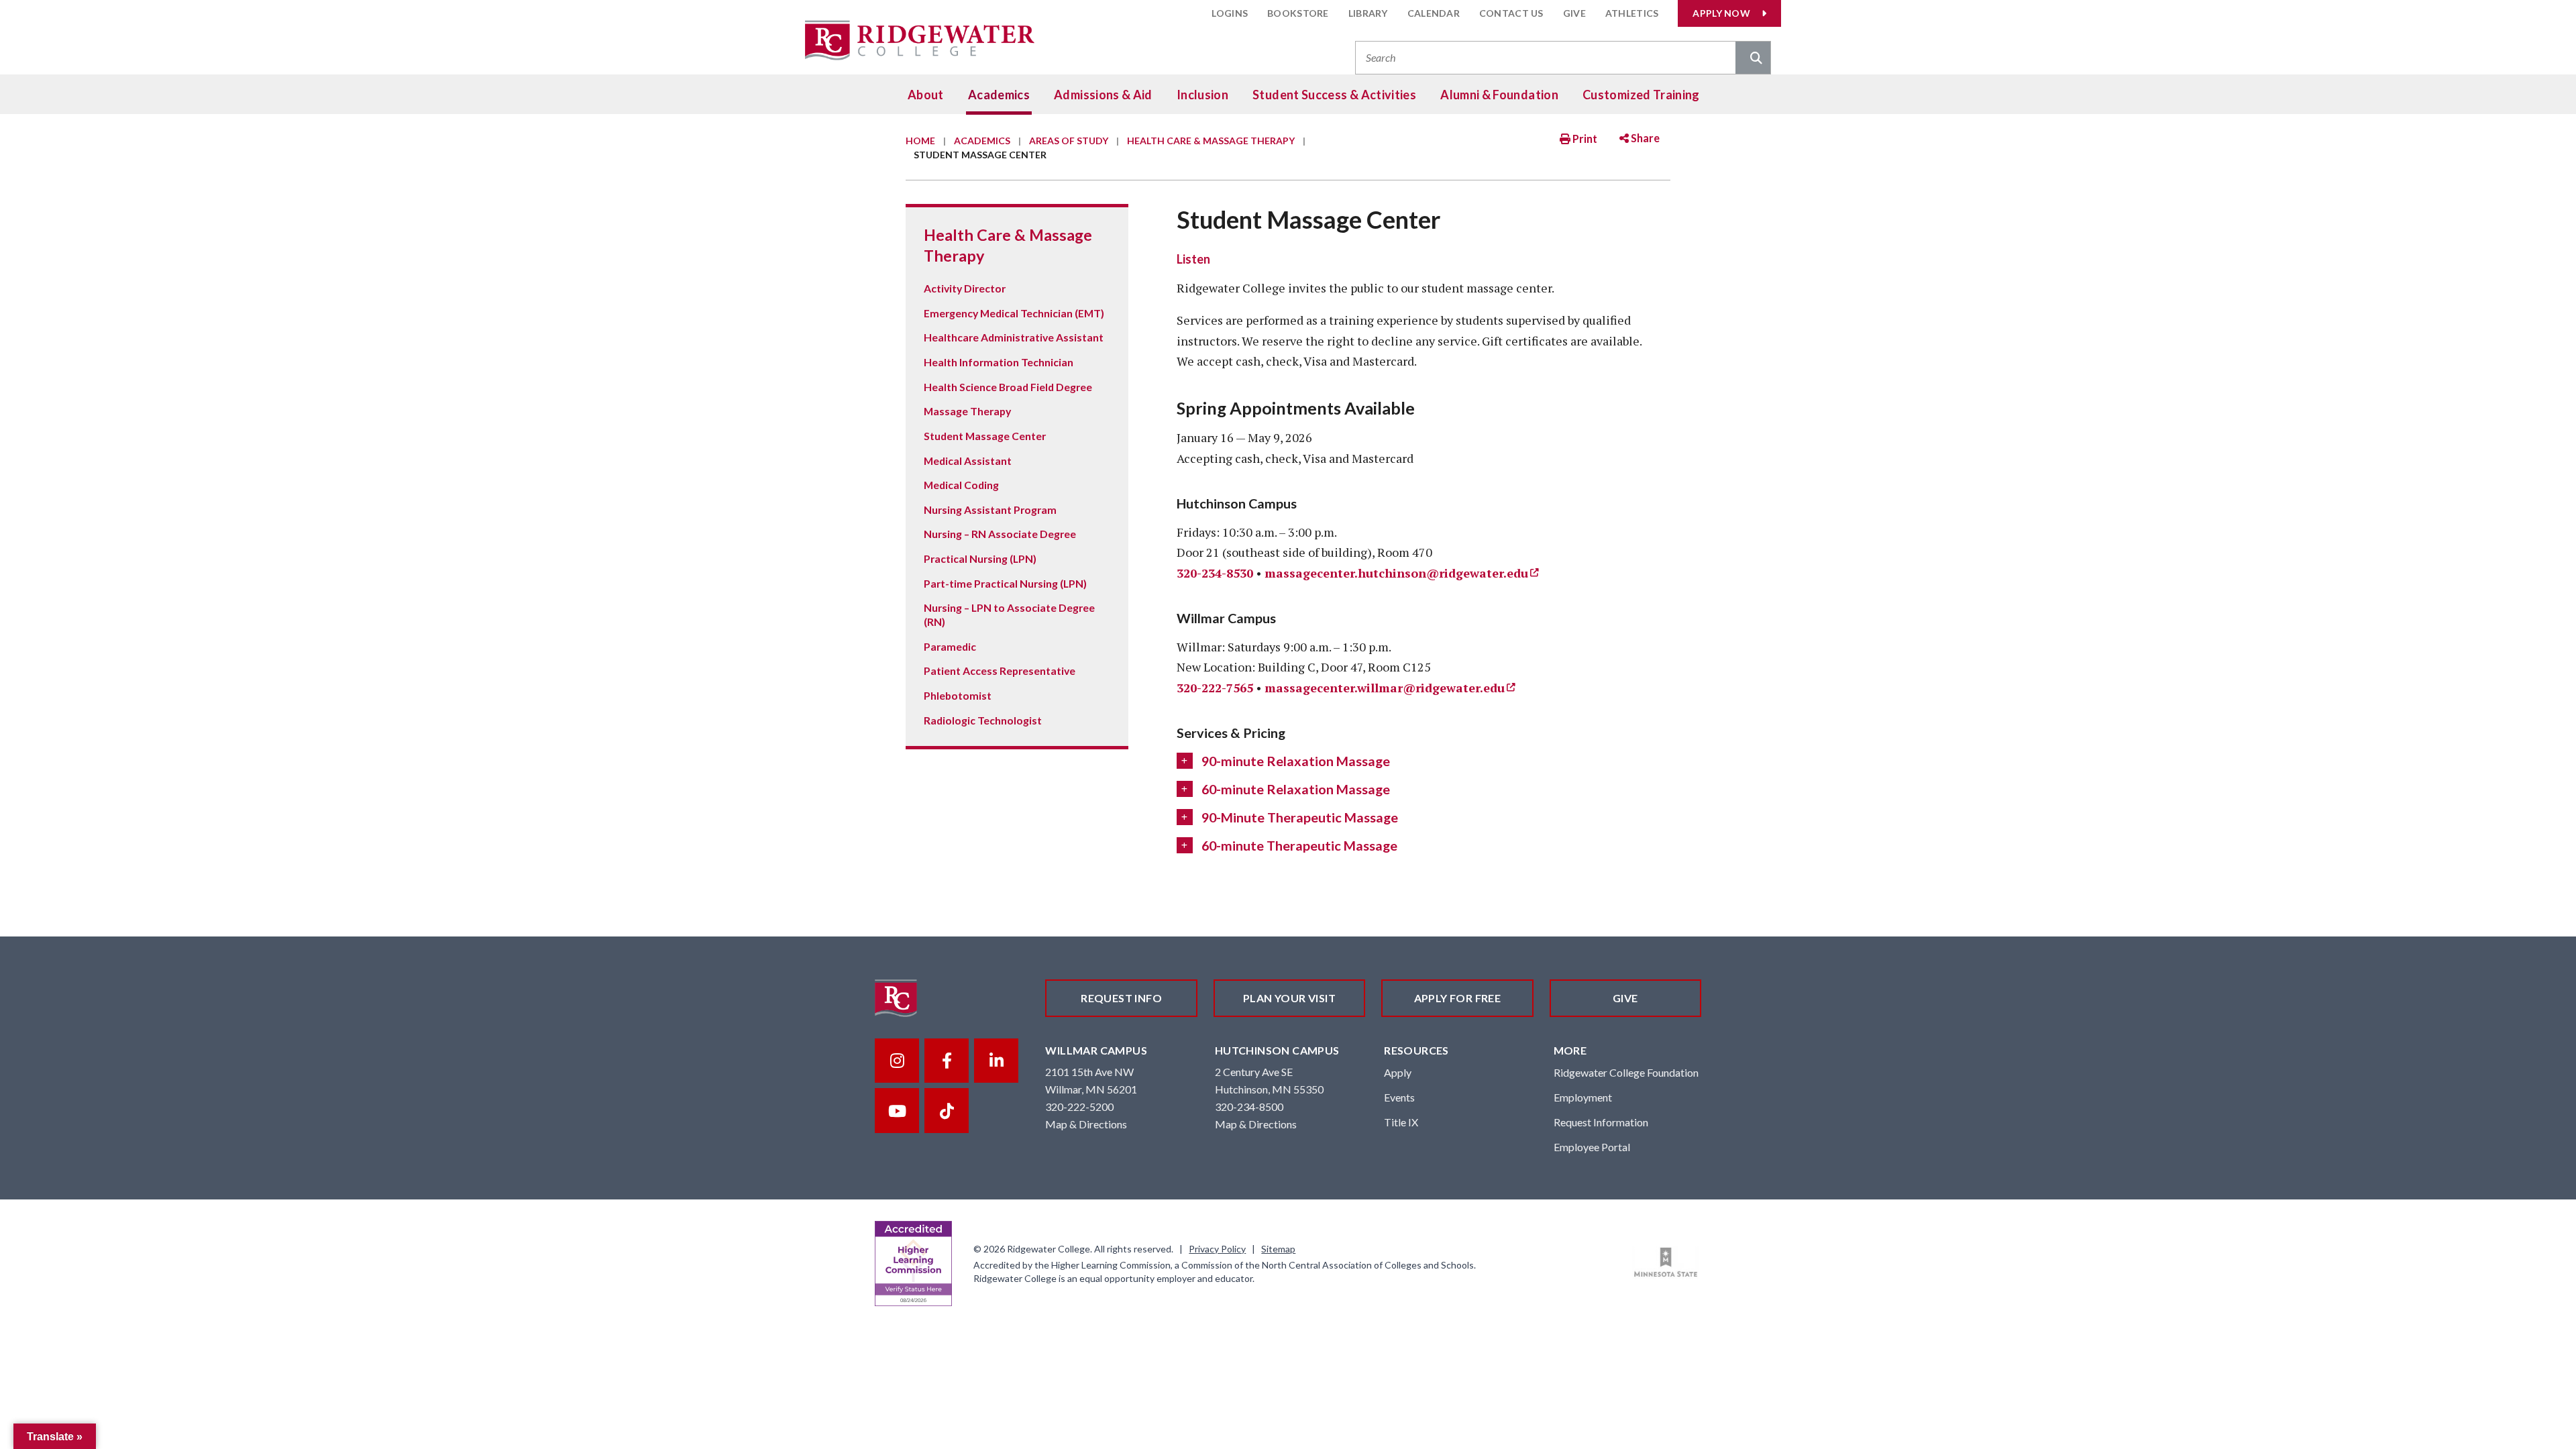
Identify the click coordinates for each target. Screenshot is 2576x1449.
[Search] (1753, 59)
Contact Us (1511, 13)
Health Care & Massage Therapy (1211, 141)
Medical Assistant (968, 461)
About (926, 95)
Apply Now (1721, 13)
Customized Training (1641, 95)
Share (1644, 138)
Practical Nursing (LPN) (980, 558)
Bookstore (1298, 13)
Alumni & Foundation (1499, 95)
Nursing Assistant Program (990, 509)
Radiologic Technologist (983, 720)
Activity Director (965, 288)
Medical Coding (961, 485)
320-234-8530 (1215, 573)
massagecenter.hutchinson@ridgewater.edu (1396, 573)
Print (1584, 139)
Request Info (1121, 998)
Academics (999, 95)
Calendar (1434, 13)
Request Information (1601, 1122)
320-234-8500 (1249, 1107)
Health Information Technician (999, 362)
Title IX (1401, 1122)
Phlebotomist (958, 695)
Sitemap (1278, 1249)
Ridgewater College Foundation (1626, 1072)
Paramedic (950, 646)
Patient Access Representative (1000, 670)
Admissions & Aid (1103, 95)
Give (1574, 13)
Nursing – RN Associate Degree (1000, 534)
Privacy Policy (1217, 1249)
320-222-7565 (1215, 688)
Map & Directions (1086, 1124)
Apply (1398, 1072)
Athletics (1632, 13)
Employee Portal (1592, 1147)
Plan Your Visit (1289, 998)
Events (1399, 1097)
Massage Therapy (967, 411)
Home (920, 141)
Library (1368, 13)
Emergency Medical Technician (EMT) (1014, 313)
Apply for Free (1458, 998)
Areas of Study (1069, 141)
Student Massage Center (985, 436)
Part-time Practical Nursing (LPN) (1005, 583)
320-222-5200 (1079, 1107)
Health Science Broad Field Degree (1008, 387)
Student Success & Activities (1334, 95)
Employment (1583, 1097)
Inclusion (1202, 95)
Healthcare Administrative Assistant (1014, 337)
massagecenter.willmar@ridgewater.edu (1385, 688)
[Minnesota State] (1666, 1263)
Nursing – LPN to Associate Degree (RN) (1009, 614)
